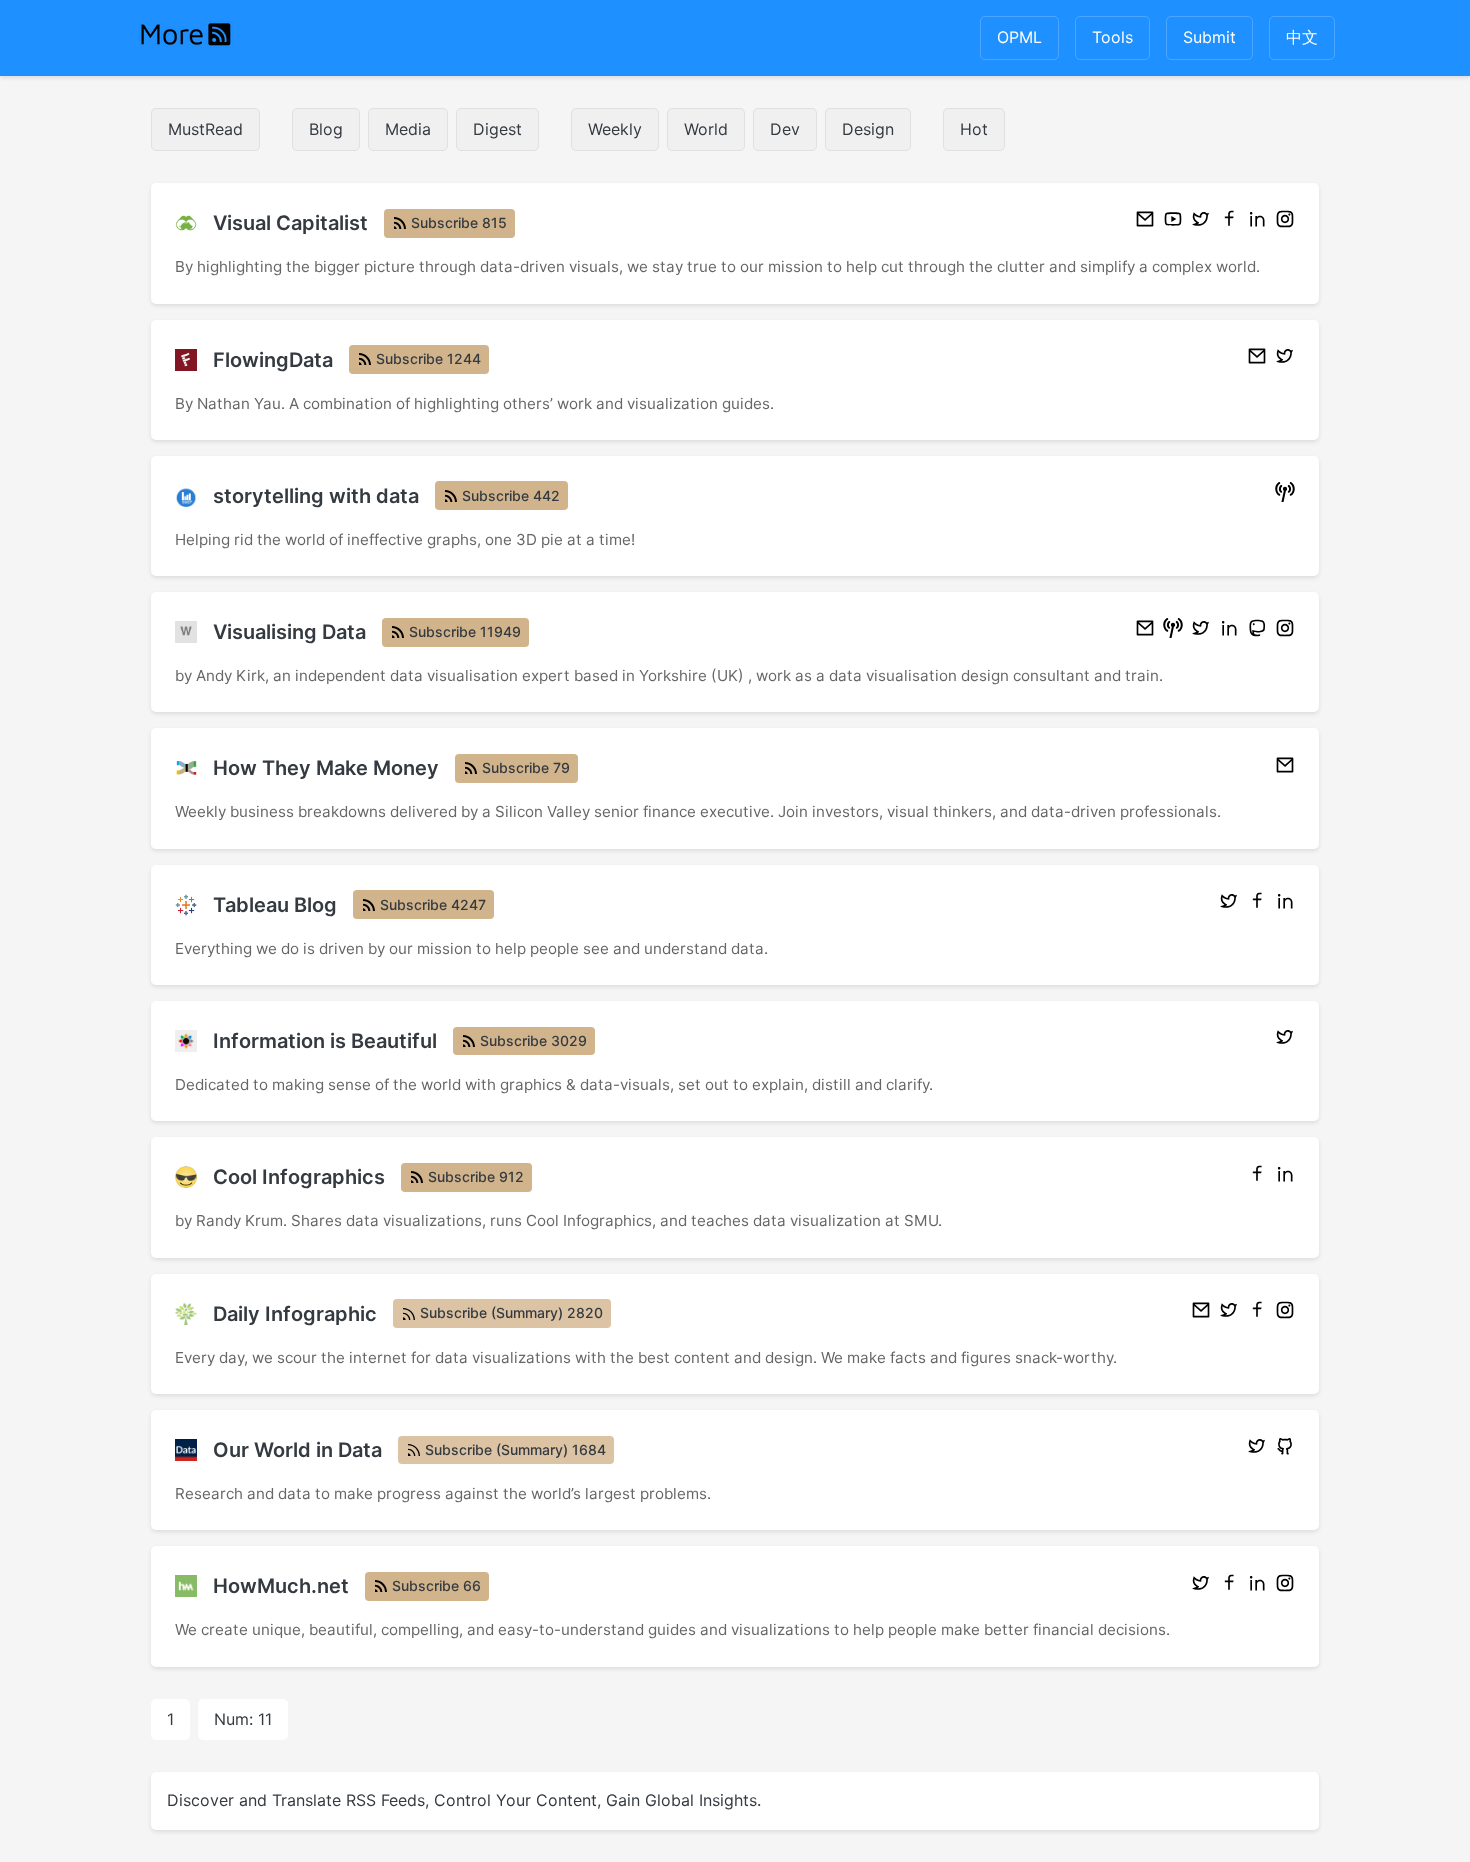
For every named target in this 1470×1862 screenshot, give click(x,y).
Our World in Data (297, 1450)
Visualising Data (289, 632)
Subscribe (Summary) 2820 (511, 1312)
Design (868, 129)
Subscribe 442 (511, 495)
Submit (1209, 37)
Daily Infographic (295, 1314)
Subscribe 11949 (465, 631)
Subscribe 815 (459, 222)
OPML (1019, 37)
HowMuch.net (281, 1586)
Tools (1112, 37)
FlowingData (273, 360)
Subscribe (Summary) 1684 (515, 1449)
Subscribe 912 (476, 1176)
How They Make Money (326, 768)
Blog (326, 129)
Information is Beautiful (325, 1041)
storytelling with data (316, 496)
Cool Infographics (299, 1177)
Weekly (615, 129)
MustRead (205, 129)
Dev (785, 129)
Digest (497, 129)
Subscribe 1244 (428, 358)
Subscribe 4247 (433, 904)
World (706, 129)
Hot (974, 129)
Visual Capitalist (290, 223)
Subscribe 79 (526, 767)
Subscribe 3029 (533, 1040)
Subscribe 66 (436, 1585)
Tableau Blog (275, 905)
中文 (1302, 37)
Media (408, 129)
